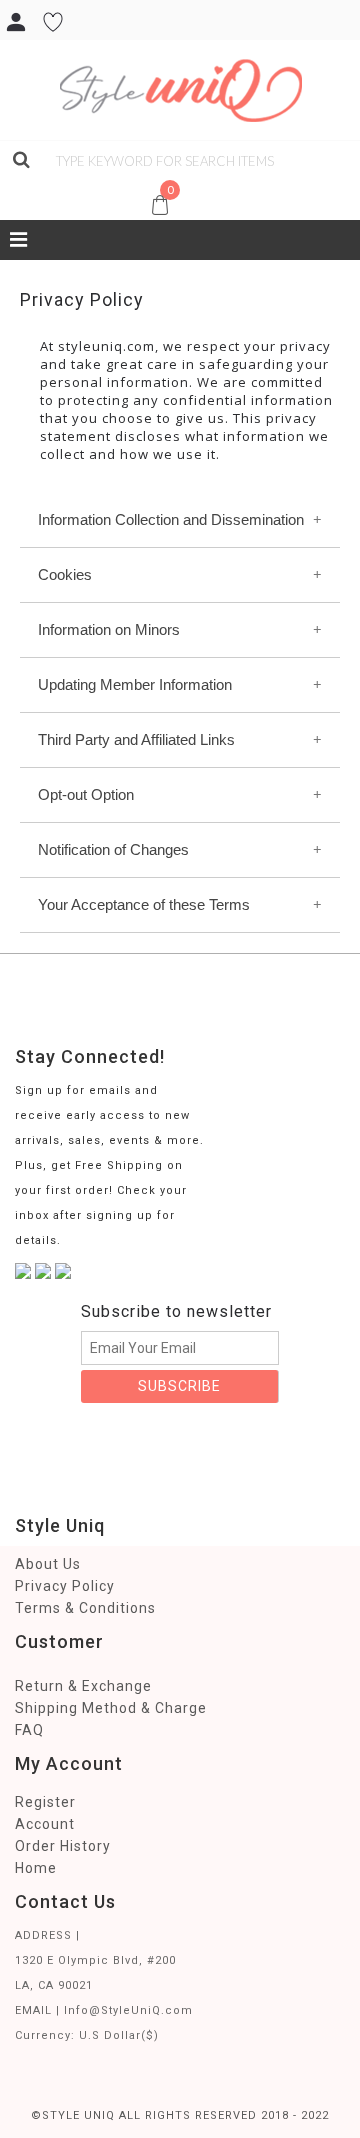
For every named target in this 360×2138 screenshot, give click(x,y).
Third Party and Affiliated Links (136, 739)
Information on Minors (109, 629)
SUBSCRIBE (179, 1386)
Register (45, 1802)
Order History (63, 1846)
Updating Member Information (135, 684)
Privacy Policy (65, 1586)
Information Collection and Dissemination (171, 519)
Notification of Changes (113, 849)
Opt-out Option (86, 794)
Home (36, 1868)
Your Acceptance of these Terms (144, 904)
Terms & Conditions (85, 1608)
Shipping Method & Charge (111, 1708)
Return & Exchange (83, 1686)
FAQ (29, 1730)
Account (45, 1824)
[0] (13, 184)
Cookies (65, 574)
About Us (48, 1564)
